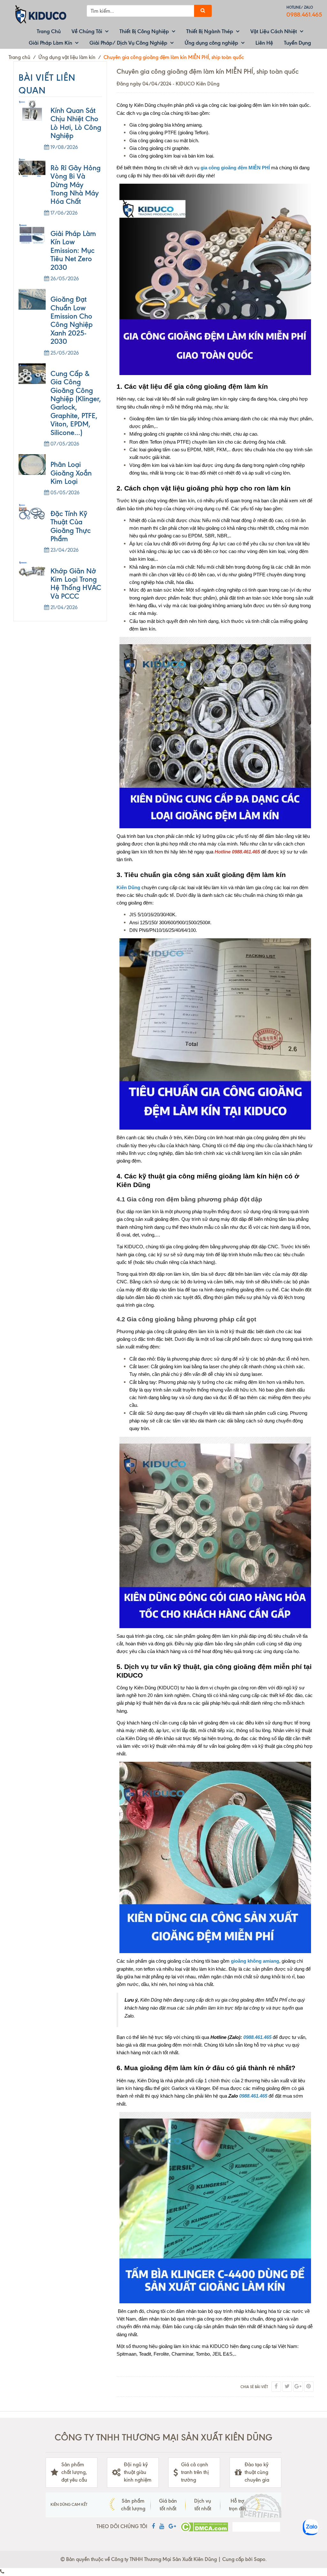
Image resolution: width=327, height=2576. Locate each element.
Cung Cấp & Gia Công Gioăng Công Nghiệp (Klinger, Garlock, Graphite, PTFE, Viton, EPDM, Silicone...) (76, 403)
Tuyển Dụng (297, 43)
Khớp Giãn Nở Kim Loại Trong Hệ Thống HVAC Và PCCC (76, 584)
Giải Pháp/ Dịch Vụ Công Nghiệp (128, 43)
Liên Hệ (264, 43)
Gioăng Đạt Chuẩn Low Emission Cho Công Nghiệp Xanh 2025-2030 (72, 320)
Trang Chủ (49, 31)
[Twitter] (287, 2387)
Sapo (260, 2559)
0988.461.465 (304, 15)
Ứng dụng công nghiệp (211, 43)
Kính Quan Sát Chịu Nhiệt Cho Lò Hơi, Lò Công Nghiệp (76, 123)
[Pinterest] (309, 2387)
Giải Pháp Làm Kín (50, 43)
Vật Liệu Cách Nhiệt (274, 31)
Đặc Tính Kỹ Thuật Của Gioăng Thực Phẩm (71, 526)
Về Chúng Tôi (87, 31)
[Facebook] (276, 2387)
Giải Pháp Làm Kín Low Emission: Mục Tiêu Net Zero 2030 (73, 251)
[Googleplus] (298, 2387)
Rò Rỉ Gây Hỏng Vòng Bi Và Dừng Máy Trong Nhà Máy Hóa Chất (76, 185)
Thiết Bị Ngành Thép (210, 31)
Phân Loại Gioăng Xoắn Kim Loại (71, 473)
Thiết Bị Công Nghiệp (144, 31)
